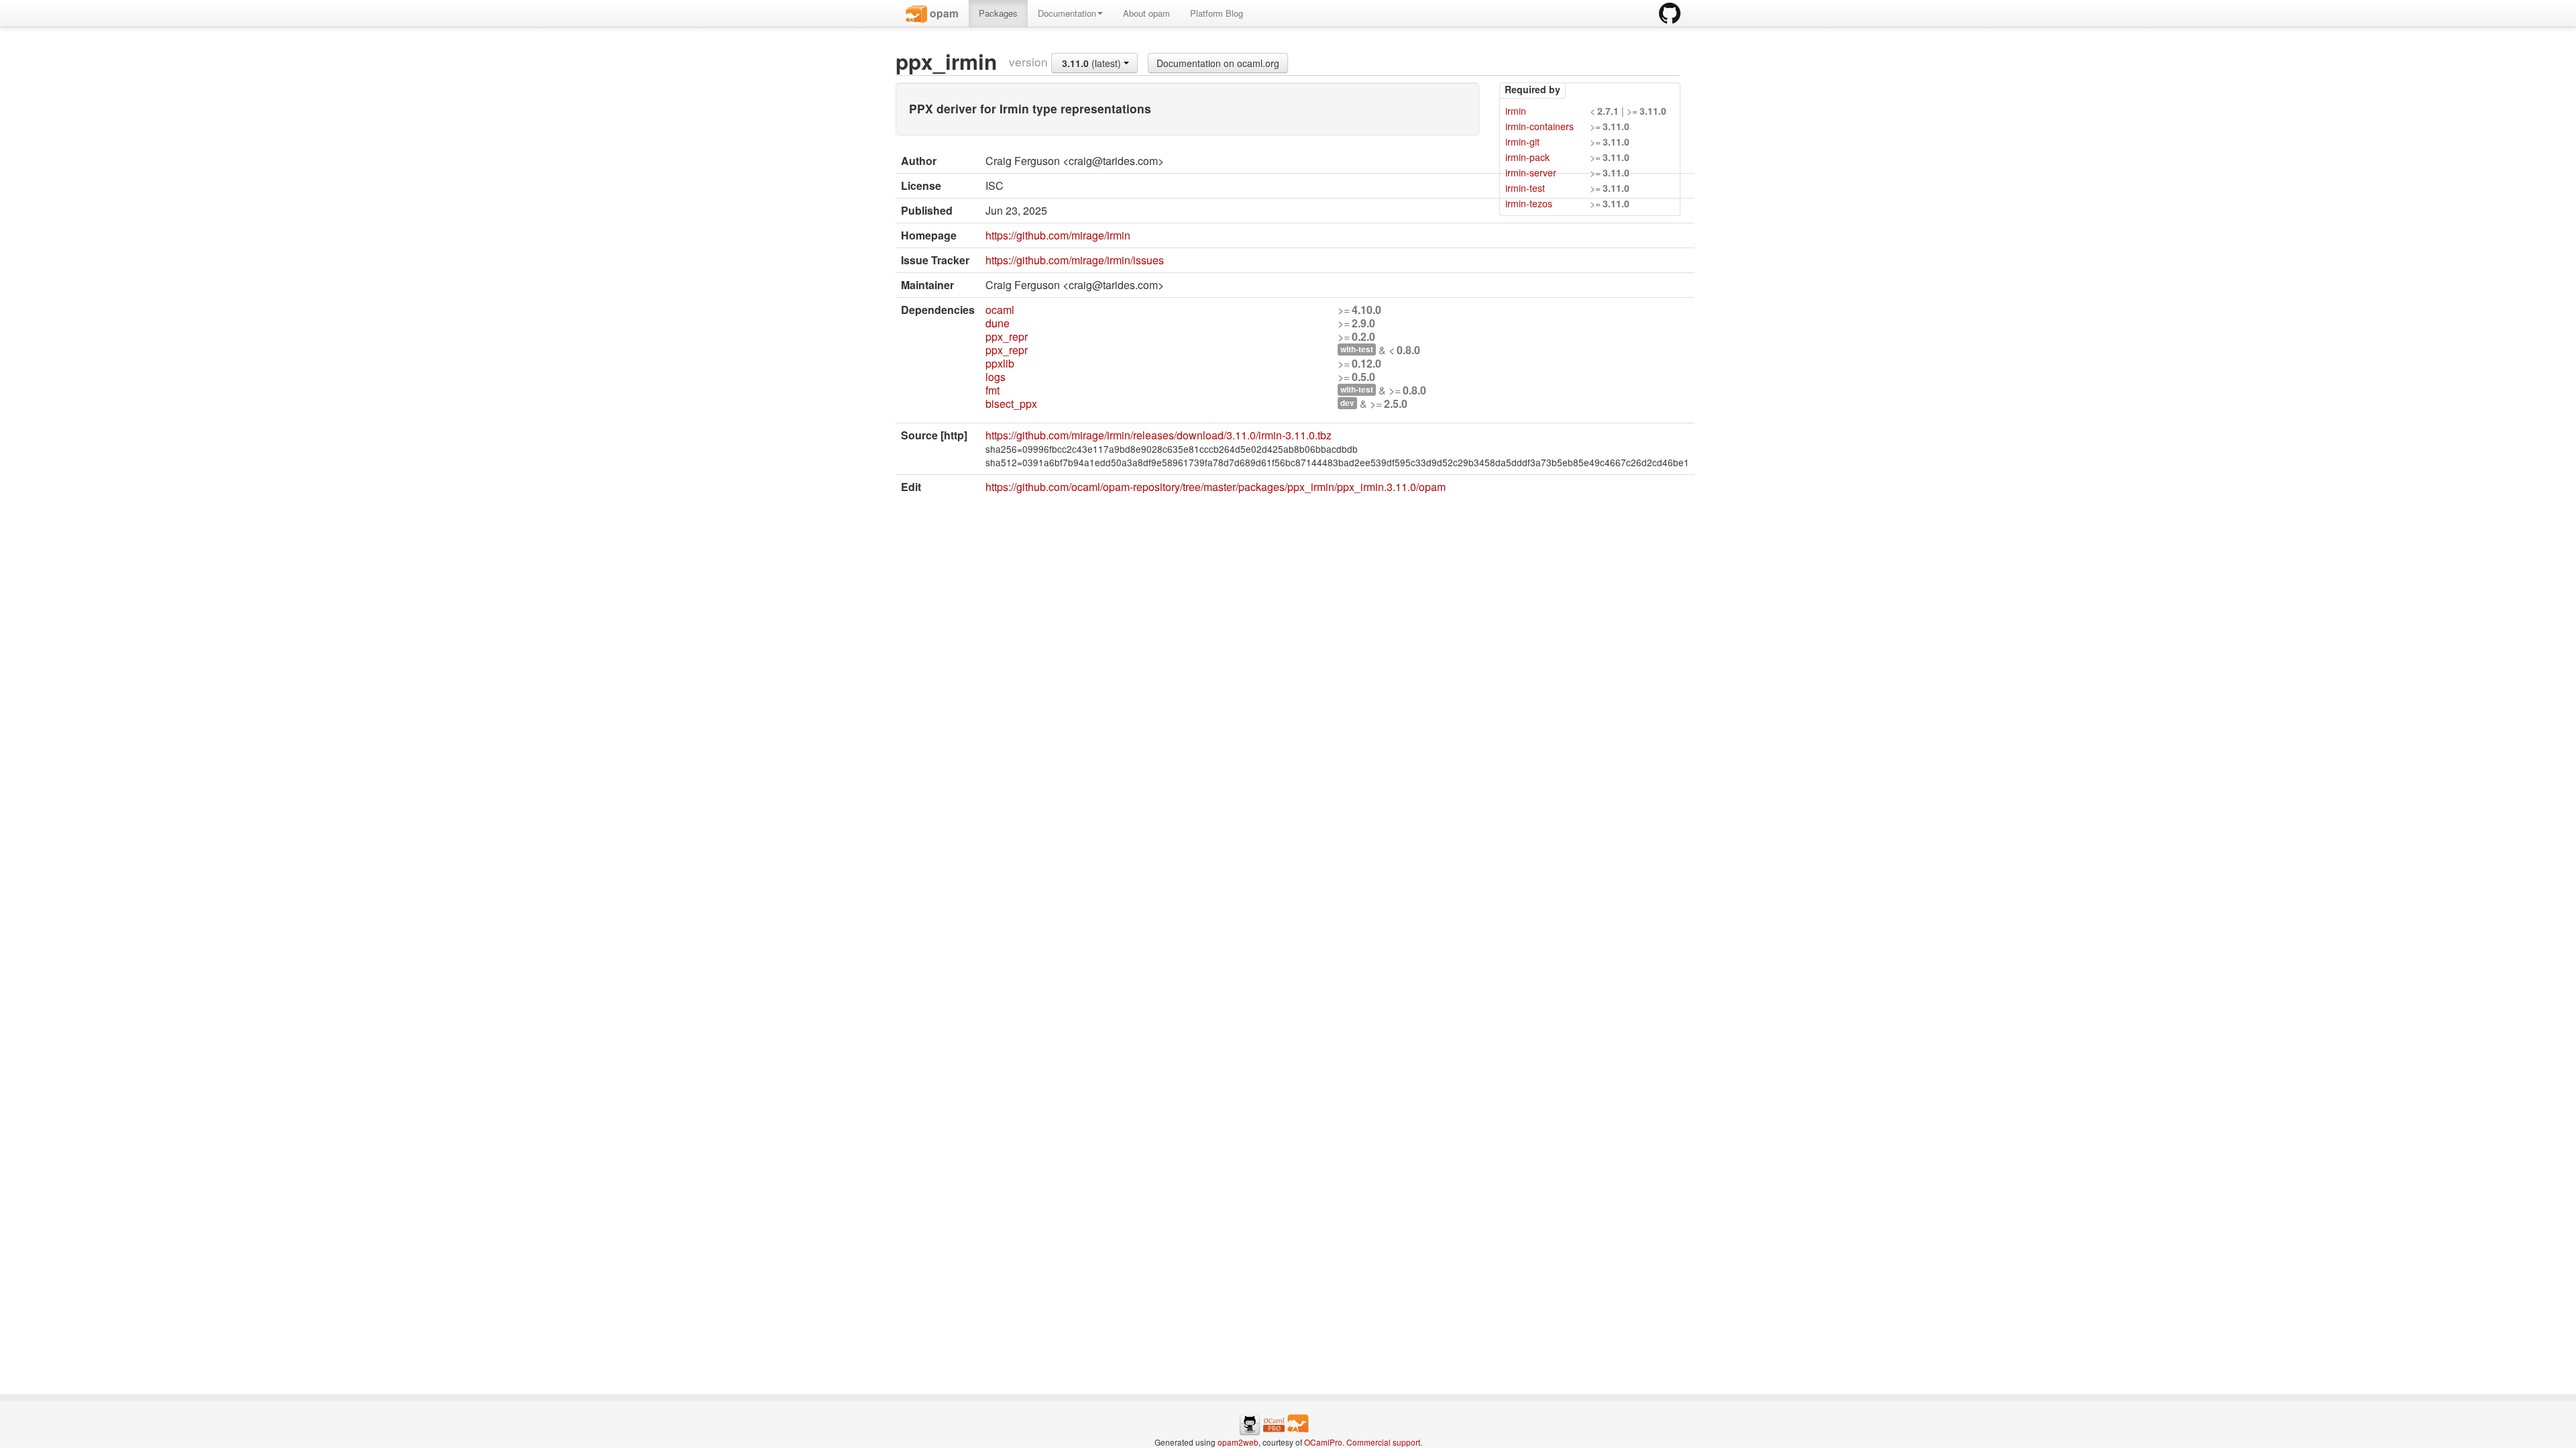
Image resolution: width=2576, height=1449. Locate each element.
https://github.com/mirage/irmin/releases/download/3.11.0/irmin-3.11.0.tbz (1159, 435)
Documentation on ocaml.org (1218, 63)
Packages (998, 13)
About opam (1146, 13)
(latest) (1093, 63)
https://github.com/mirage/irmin (1058, 235)
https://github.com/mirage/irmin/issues (1075, 260)
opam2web (1238, 1442)
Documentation (1067, 13)
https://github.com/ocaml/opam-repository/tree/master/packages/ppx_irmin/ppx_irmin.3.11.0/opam (1216, 487)
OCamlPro (1323, 1442)
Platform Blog (1217, 13)
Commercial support (1383, 1442)
